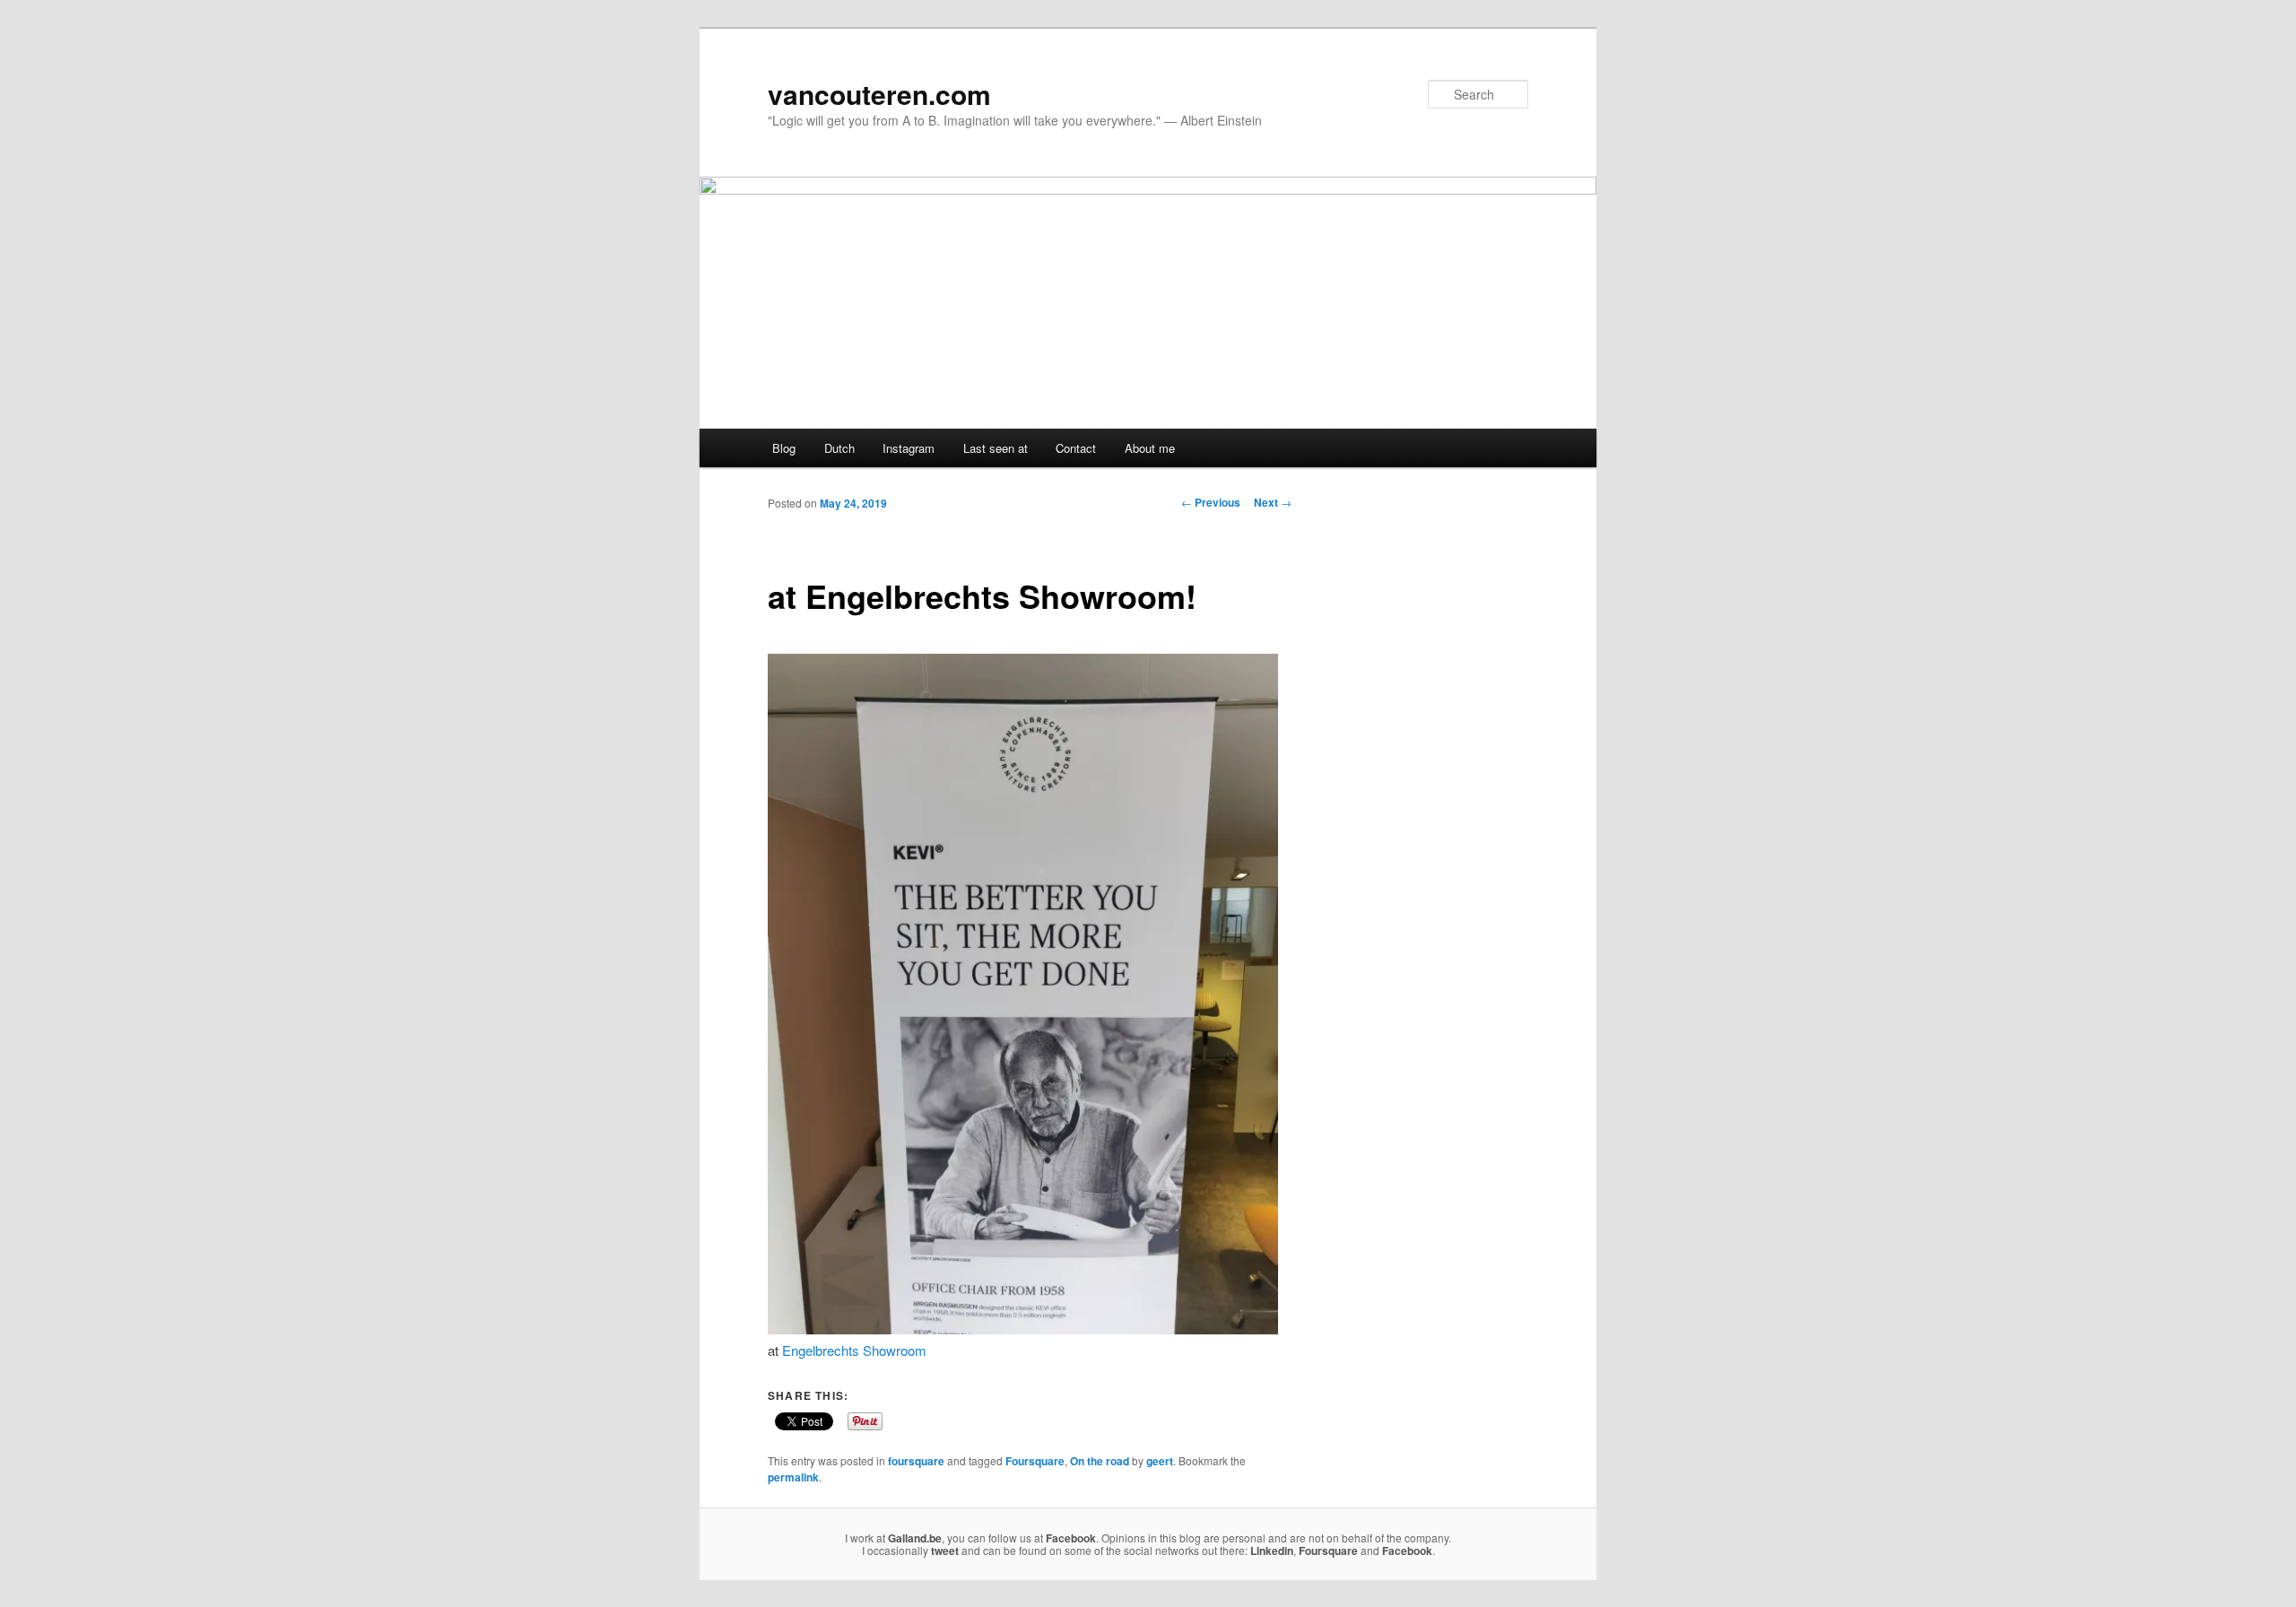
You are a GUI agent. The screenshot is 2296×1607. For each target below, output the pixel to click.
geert (1160, 1461)
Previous (1211, 502)
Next (1273, 502)
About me (1150, 448)
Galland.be (915, 1538)
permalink (793, 1477)
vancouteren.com (879, 94)
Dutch (839, 448)
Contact (1076, 448)
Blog (784, 448)
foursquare (916, 1461)
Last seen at (996, 448)
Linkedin (1272, 1551)
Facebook (1071, 1538)
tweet (945, 1551)
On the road (1100, 1461)
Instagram (909, 448)
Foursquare (1035, 1461)
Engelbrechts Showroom (854, 1350)
